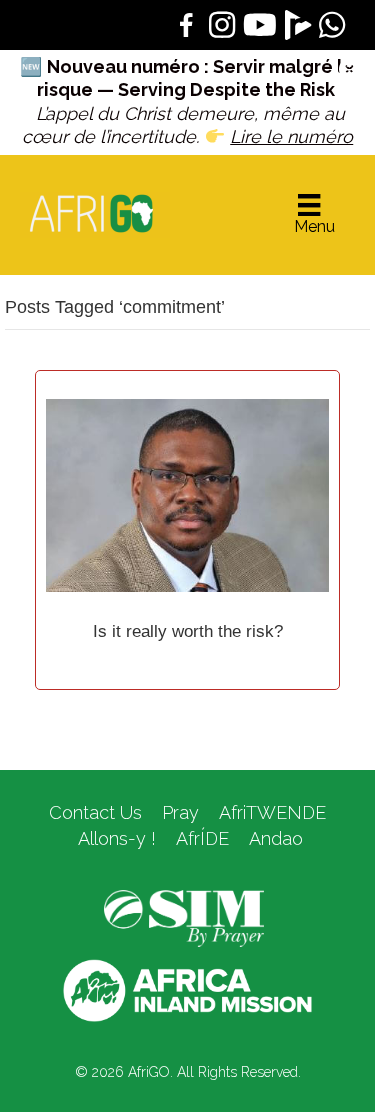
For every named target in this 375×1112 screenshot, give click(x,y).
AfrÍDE (202, 838)
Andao (276, 838)
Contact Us (95, 812)
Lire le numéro (291, 136)
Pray (180, 812)
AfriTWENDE (272, 812)
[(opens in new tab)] (184, 917)
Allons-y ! (114, 838)
